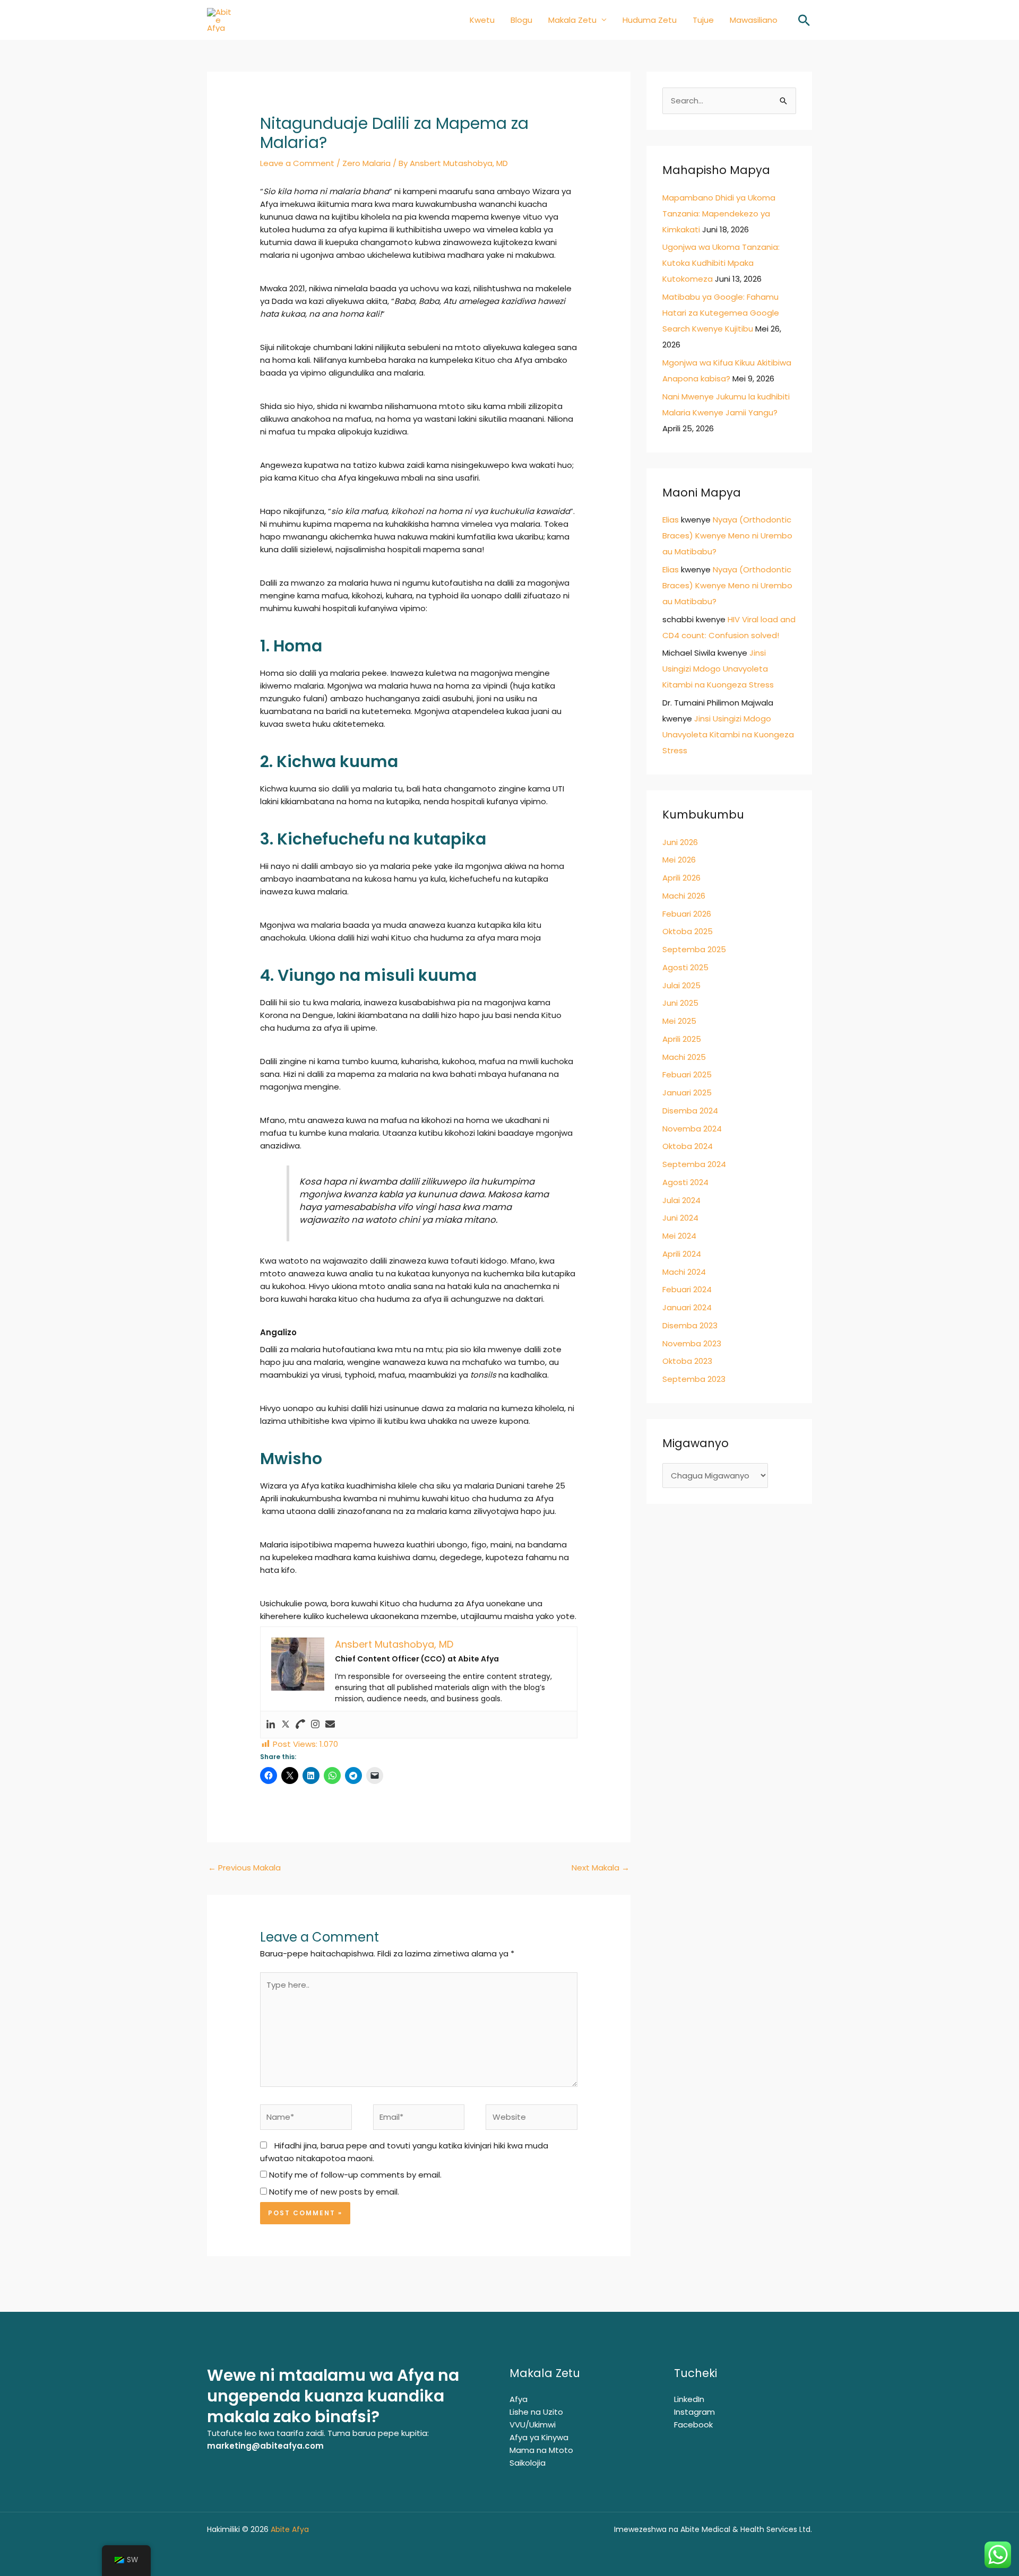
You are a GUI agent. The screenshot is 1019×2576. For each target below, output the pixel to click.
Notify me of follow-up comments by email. (355, 2175)
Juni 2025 (680, 1003)
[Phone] (300, 1725)
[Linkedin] (271, 1725)
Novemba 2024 (692, 1129)
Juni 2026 (680, 842)
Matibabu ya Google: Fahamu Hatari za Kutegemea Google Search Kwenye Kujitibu (721, 313)
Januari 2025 (687, 1093)
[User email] (330, 1725)
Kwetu (482, 20)
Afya (519, 2399)
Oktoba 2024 (688, 1146)
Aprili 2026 (681, 878)
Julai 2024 (681, 1200)
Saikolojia (528, 2463)
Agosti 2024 (685, 1182)
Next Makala (601, 1868)
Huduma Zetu (650, 20)
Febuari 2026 (687, 914)
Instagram (694, 2412)
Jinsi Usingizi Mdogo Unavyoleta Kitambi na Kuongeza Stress (718, 669)
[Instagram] (315, 1725)
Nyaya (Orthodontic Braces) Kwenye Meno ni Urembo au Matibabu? (727, 536)
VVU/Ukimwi (533, 2425)
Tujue (703, 20)
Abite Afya (291, 2529)
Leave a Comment (297, 163)
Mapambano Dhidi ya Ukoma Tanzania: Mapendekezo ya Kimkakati (719, 214)
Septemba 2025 (694, 949)
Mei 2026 (679, 860)
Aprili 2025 (682, 1039)
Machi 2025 (684, 1057)
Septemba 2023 (694, 1379)
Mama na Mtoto (541, 2450)
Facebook (693, 2425)
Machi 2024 (684, 1272)
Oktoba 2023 (687, 1361)
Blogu (521, 20)
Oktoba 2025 (688, 931)
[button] (804, 20)
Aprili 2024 (682, 1254)
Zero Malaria (366, 163)
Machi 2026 (684, 896)
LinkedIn (689, 2399)
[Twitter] (286, 1725)
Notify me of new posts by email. (334, 2192)
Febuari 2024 (687, 1289)
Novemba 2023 (692, 1343)
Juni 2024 (680, 1218)
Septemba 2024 (694, 1164)
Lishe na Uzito (536, 2412)
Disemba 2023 (690, 1325)
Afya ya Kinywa (539, 2437)
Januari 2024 (687, 1307)
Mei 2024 (679, 1236)
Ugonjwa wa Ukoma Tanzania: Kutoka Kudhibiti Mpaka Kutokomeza (721, 263)
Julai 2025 (681, 985)
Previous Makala (244, 1868)
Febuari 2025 (687, 1074)
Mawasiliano (754, 20)
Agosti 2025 (685, 967)
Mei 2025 (679, 1021)
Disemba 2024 (690, 1111)
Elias (671, 520)
